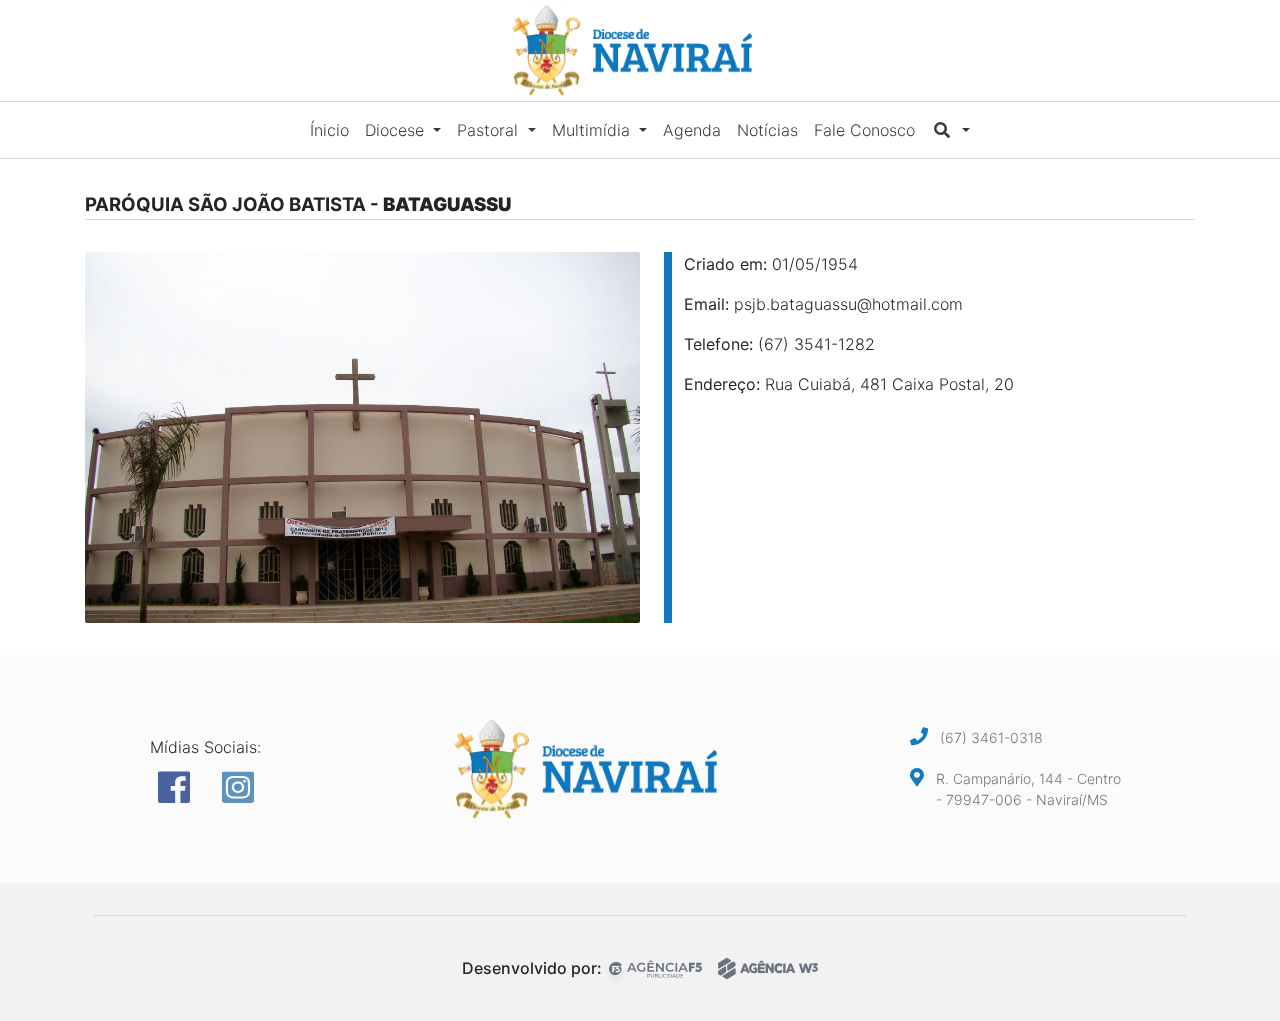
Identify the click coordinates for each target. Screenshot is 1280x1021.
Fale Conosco (864, 130)
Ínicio (329, 130)
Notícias (767, 130)
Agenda (692, 130)
